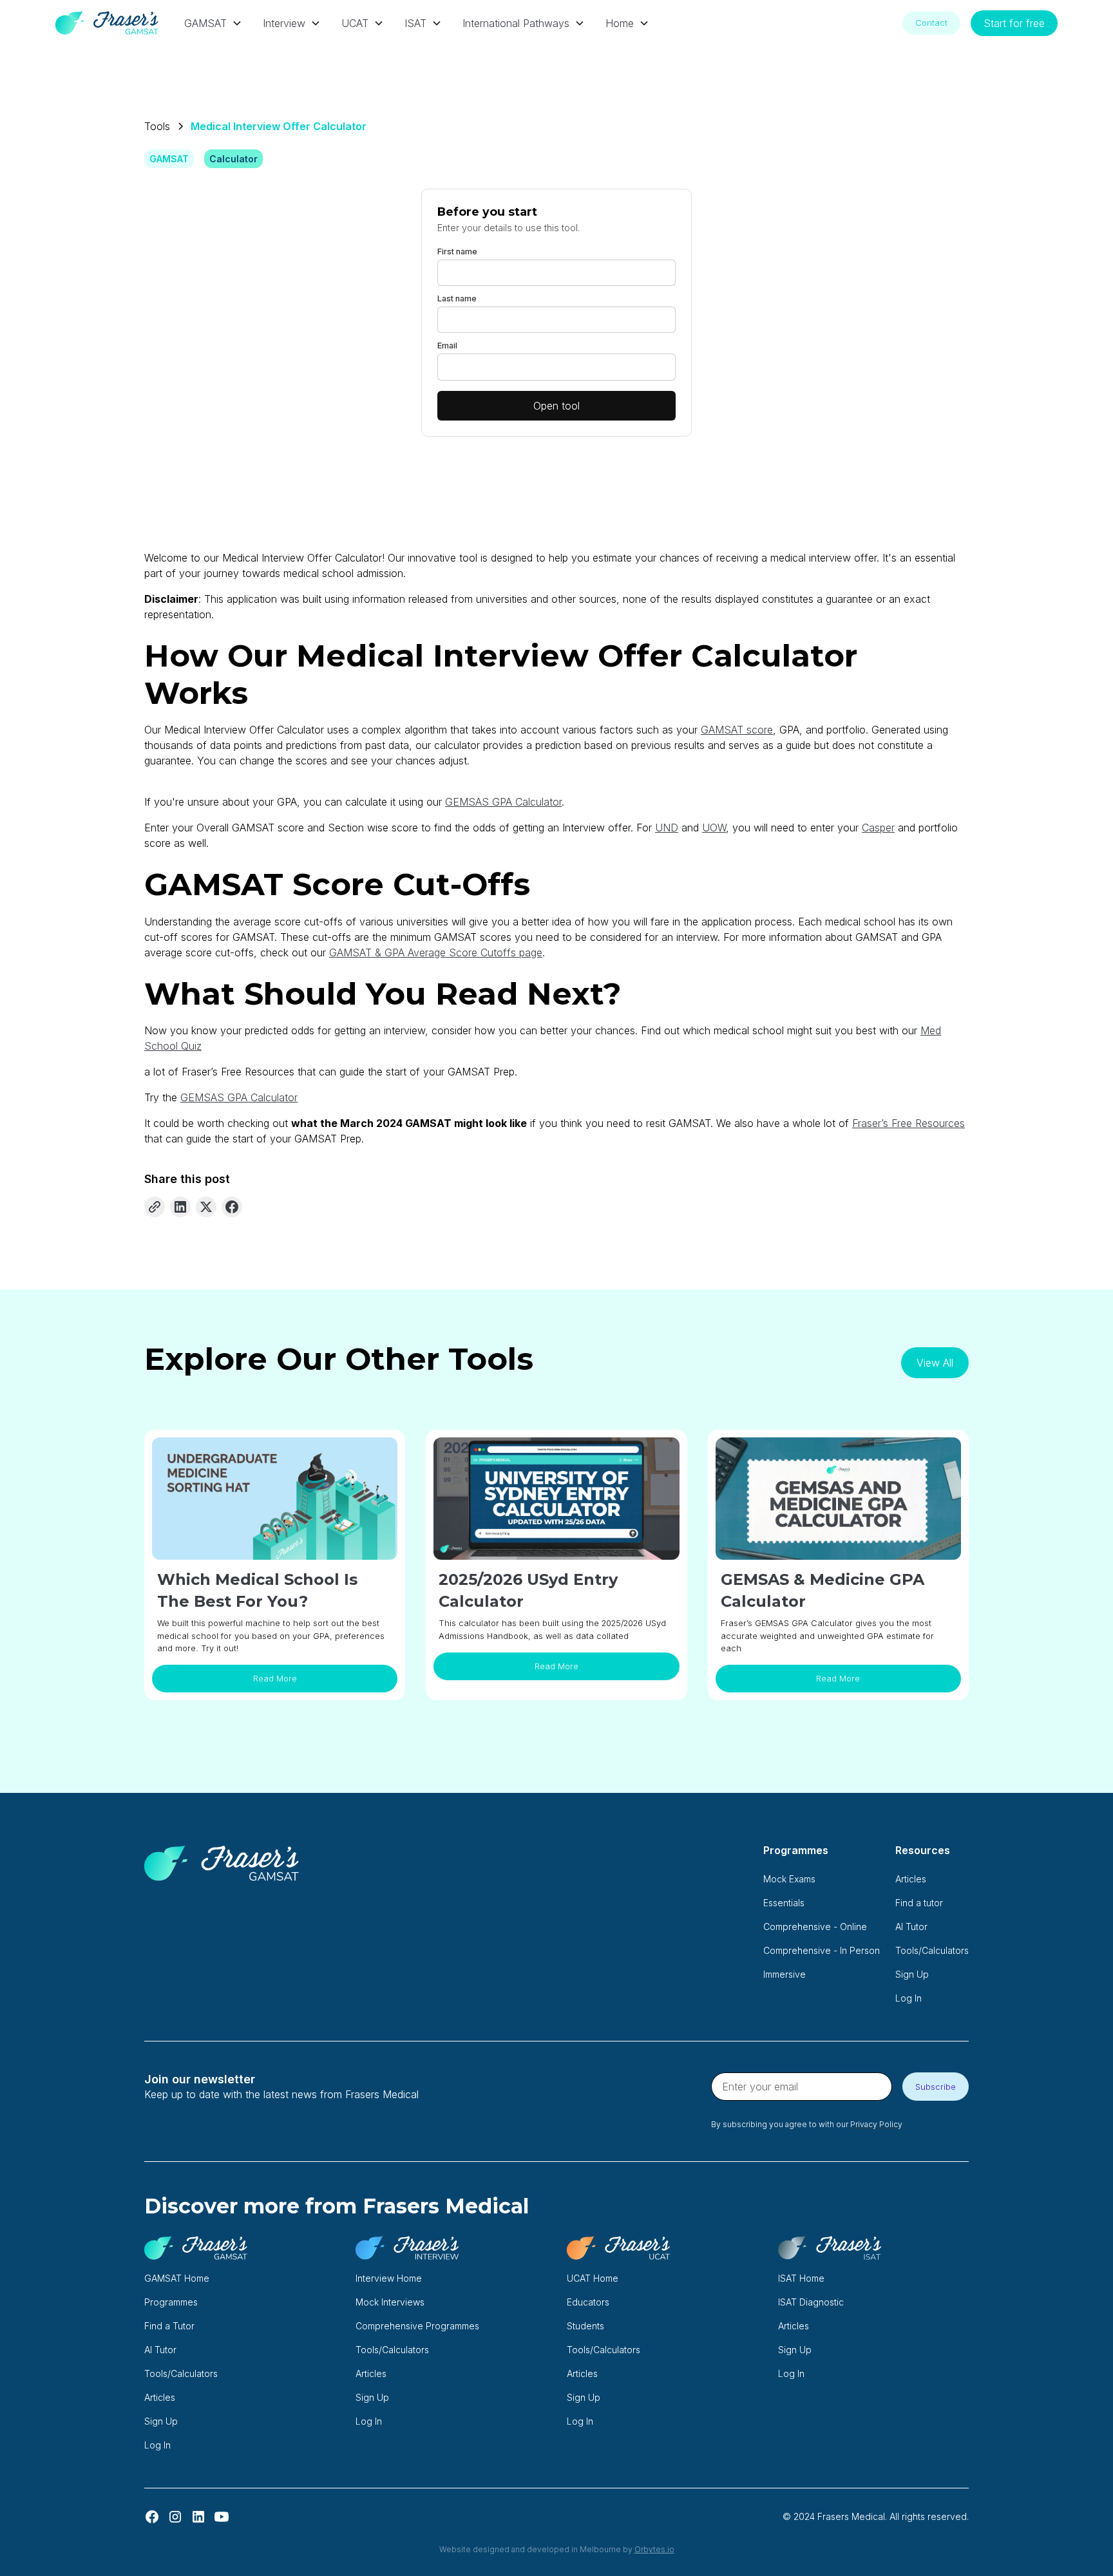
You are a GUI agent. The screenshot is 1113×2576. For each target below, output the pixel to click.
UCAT (355, 23)
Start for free (1014, 23)
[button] (213, 23)
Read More (275, 1679)
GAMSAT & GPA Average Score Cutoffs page (436, 952)
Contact (931, 23)
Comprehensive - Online (815, 1927)
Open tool (556, 406)
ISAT (415, 23)
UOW (714, 828)
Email (447, 346)
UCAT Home (593, 2278)
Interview (284, 23)
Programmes (171, 2302)
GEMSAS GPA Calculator (503, 802)
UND (667, 828)
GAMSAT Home (177, 2278)
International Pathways (516, 23)
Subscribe (936, 2087)
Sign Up (912, 1974)
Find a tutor (919, 1903)
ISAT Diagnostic (811, 2302)
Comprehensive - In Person (822, 1950)
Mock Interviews (390, 2302)
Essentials (784, 1903)
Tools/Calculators (932, 1950)
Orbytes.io (654, 2549)
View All (935, 1363)
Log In (908, 1998)
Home (620, 23)
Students (585, 2326)
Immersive (785, 1974)
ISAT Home (801, 2278)
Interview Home (389, 2278)
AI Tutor (911, 1927)
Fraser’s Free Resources (908, 1123)
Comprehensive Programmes (417, 2326)
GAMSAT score (737, 730)
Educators (588, 2302)
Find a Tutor (169, 2326)
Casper (878, 828)
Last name (457, 298)
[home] (107, 23)
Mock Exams (789, 1879)
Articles (911, 1879)
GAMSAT (205, 23)
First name (457, 251)
